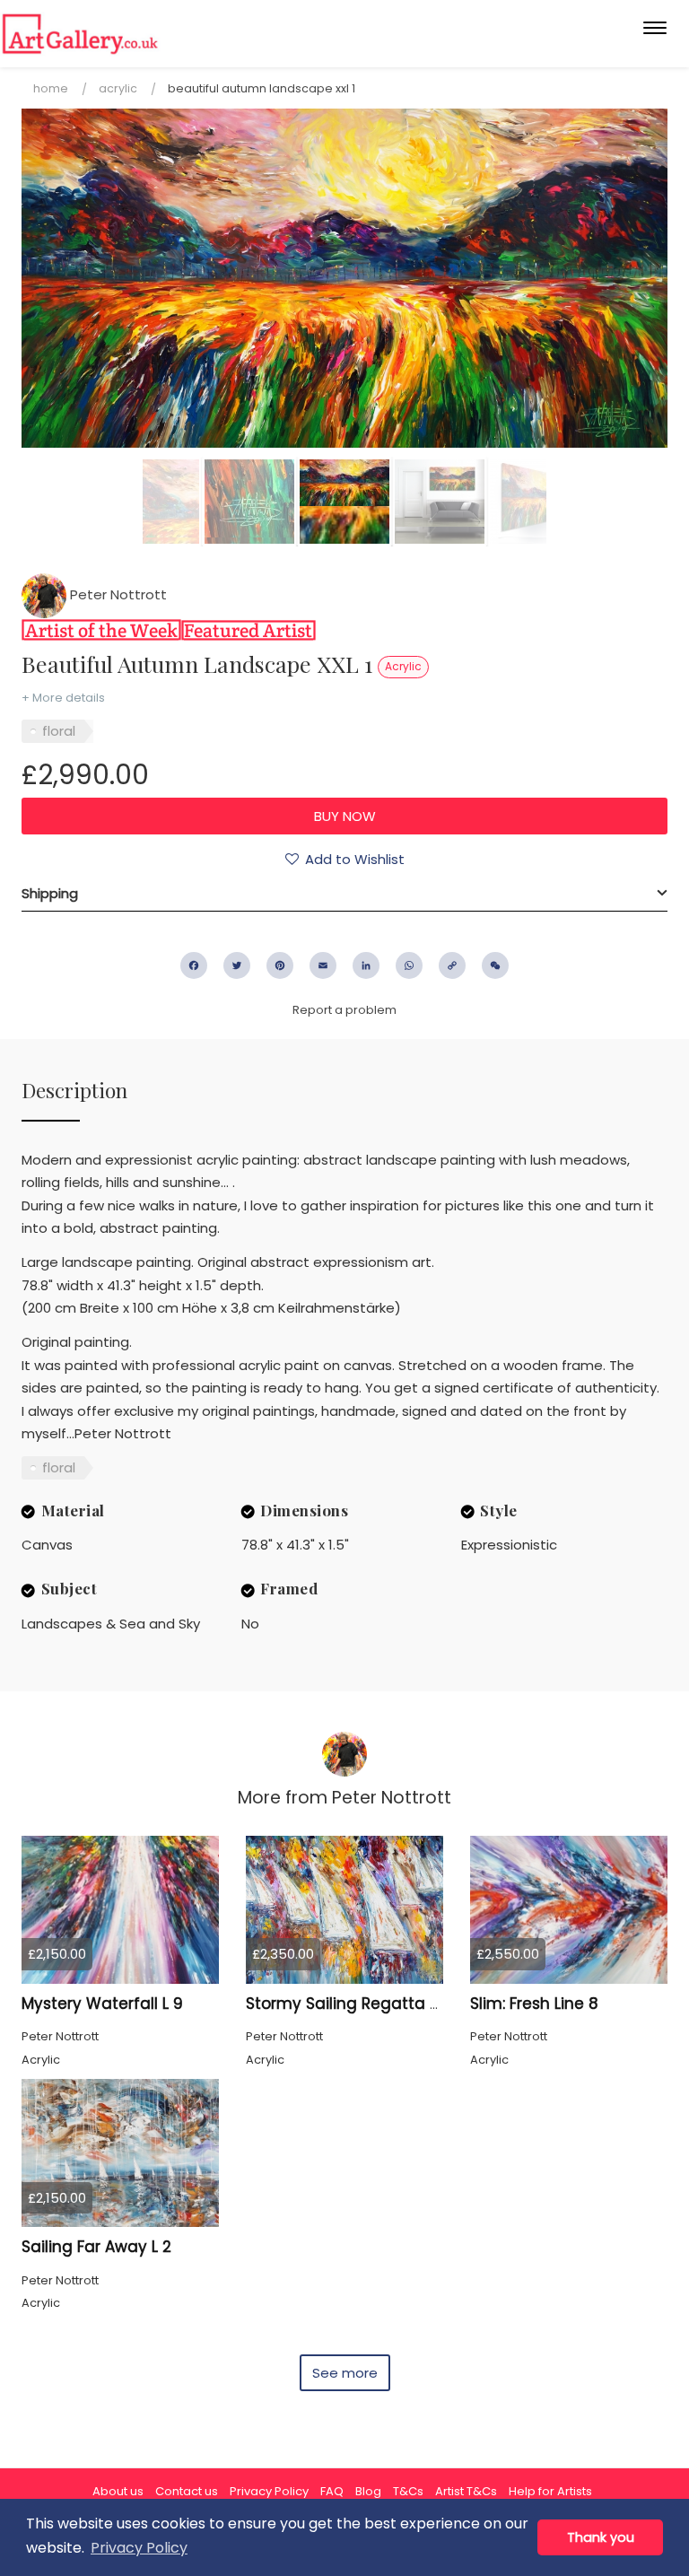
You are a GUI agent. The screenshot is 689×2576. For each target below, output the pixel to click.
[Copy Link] (452, 965)
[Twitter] (237, 965)
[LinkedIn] (366, 965)
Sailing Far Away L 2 (96, 2247)
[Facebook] (194, 965)
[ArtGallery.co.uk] (80, 34)
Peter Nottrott (117, 594)
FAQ (332, 2491)
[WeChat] (495, 965)
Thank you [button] (601, 2537)
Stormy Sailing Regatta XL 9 (353, 2004)
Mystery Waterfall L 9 (102, 2004)
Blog (368, 2491)
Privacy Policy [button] (139, 2548)
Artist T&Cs (466, 2491)
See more (345, 2373)
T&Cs (408, 2491)
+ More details (63, 698)
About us (118, 2491)
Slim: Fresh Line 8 (534, 2004)
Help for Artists (550, 2491)
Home (51, 88)
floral (59, 731)
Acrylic (118, 88)
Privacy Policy (269, 2491)
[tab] (344, 894)
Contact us (187, 2491)
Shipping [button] (50, 893)
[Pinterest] (280, 965)
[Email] (323, 965)
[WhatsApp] (409, 965)
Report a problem (344, 1010)
